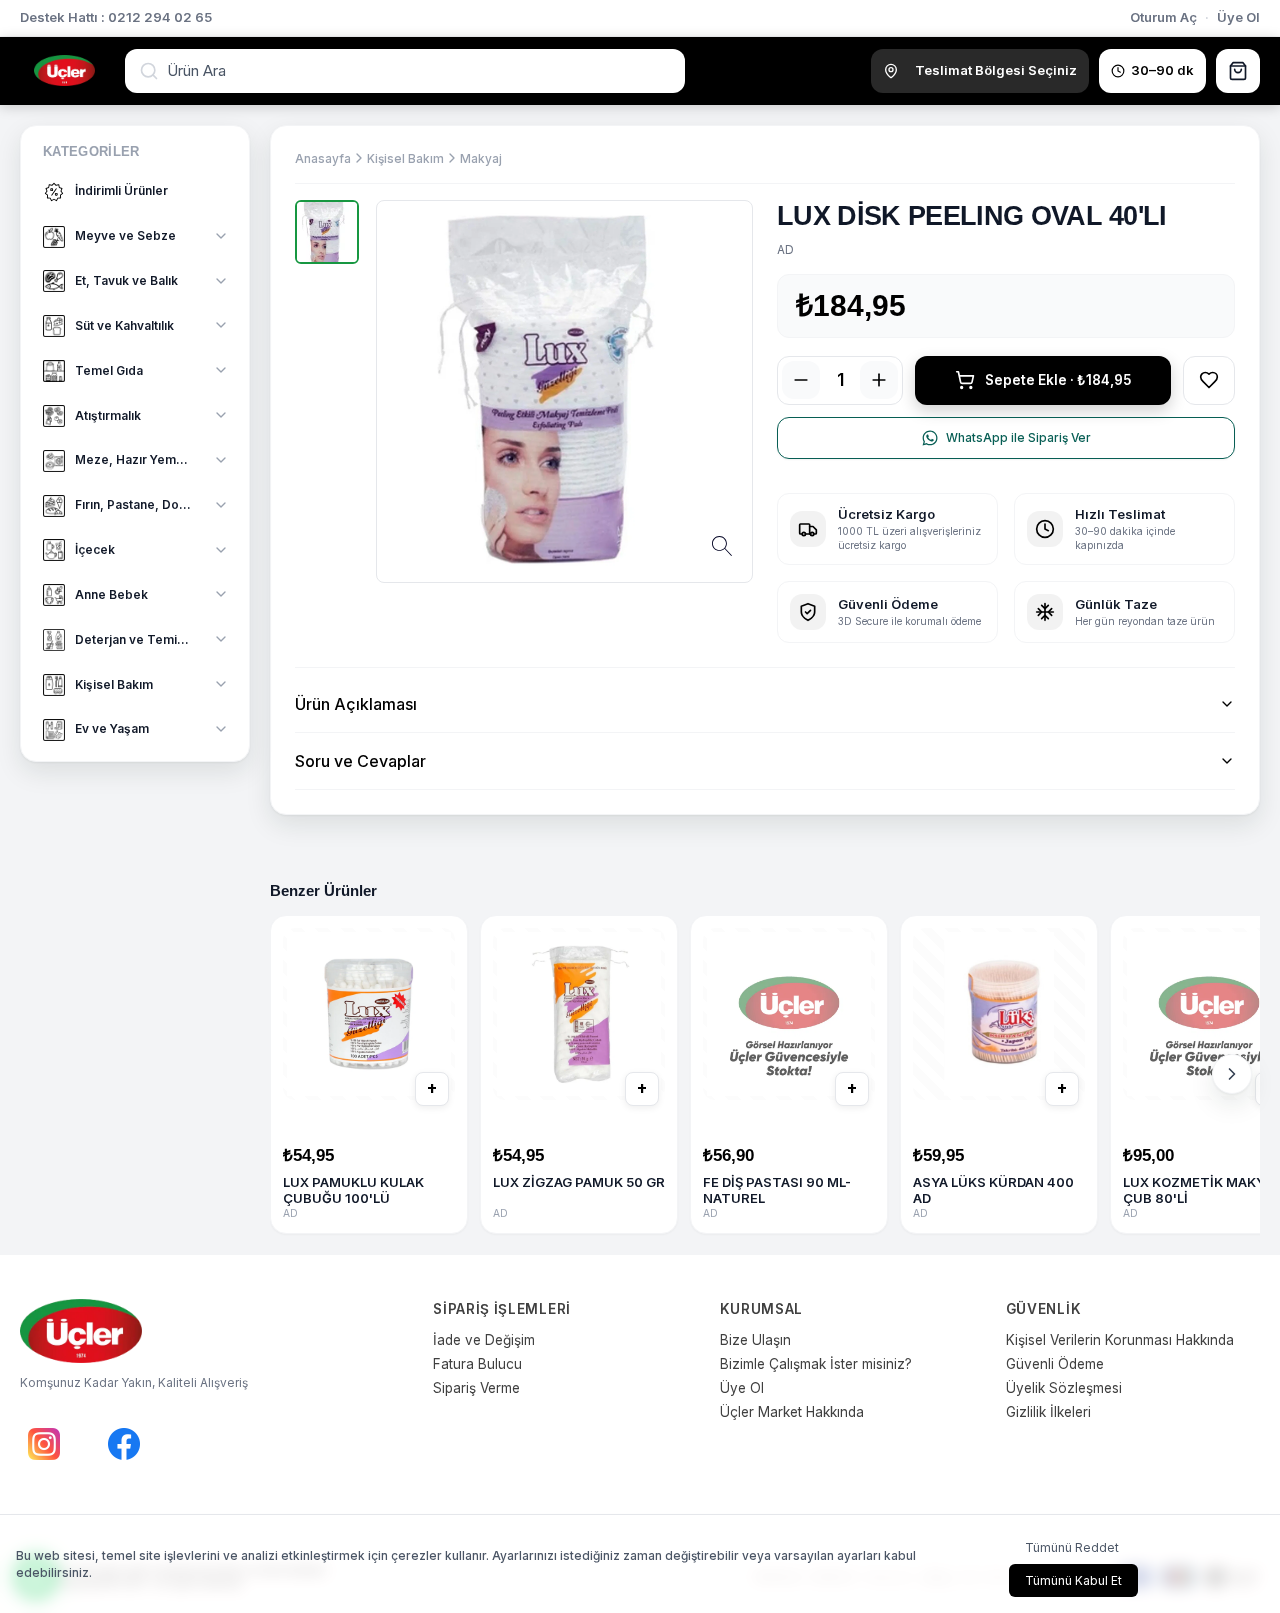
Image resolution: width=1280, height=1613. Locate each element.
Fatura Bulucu (477, 1364)
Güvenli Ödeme (1055, 1364)
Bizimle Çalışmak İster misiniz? (816, 1364)
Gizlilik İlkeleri (1048, 1412)
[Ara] (151, 71)
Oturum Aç (1163, 17)
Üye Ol (1238, 17)
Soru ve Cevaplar (360, 761)
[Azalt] (801, 380)
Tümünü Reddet (1072, 1547)
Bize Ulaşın (755, 1340)
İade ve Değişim (484, 1340)
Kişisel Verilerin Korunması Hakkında (1120, 1340)
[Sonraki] (1232, 1074)
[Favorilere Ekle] (1209, 380)
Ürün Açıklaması (356, 704)
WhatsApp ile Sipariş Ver (1018, 437)
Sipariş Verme (476, 1388)
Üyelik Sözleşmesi (1064, 1388)
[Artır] (879, 380)
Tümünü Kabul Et (1073, 1580)
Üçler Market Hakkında (792, 1412)
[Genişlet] (221, 236)
